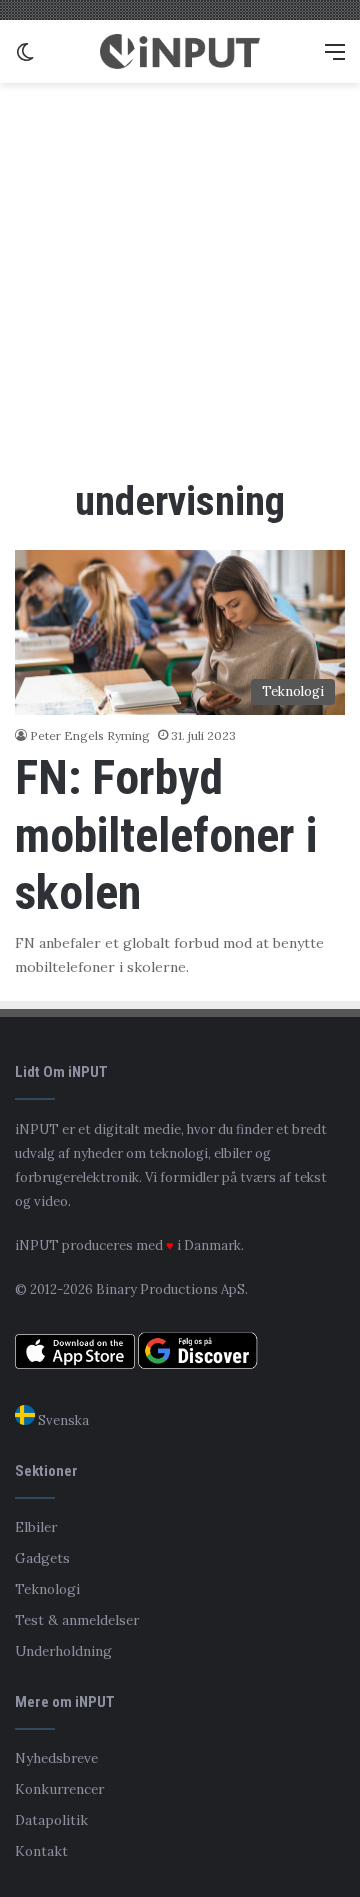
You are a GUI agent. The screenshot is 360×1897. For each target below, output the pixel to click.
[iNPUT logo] (180, 51)
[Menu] (335, 58)
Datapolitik (51, 1820)
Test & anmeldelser (77, 1620)
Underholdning (63, 1651)
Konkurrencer (59, 1789)
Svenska (62, 1420)
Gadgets (42, 1558)
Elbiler (36, 1527)
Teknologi (47, 1589)
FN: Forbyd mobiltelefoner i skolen (166, 835)
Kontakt (41, 1851)
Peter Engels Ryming (90, 735)
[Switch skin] (25, 58)
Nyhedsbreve (56, 1758)
